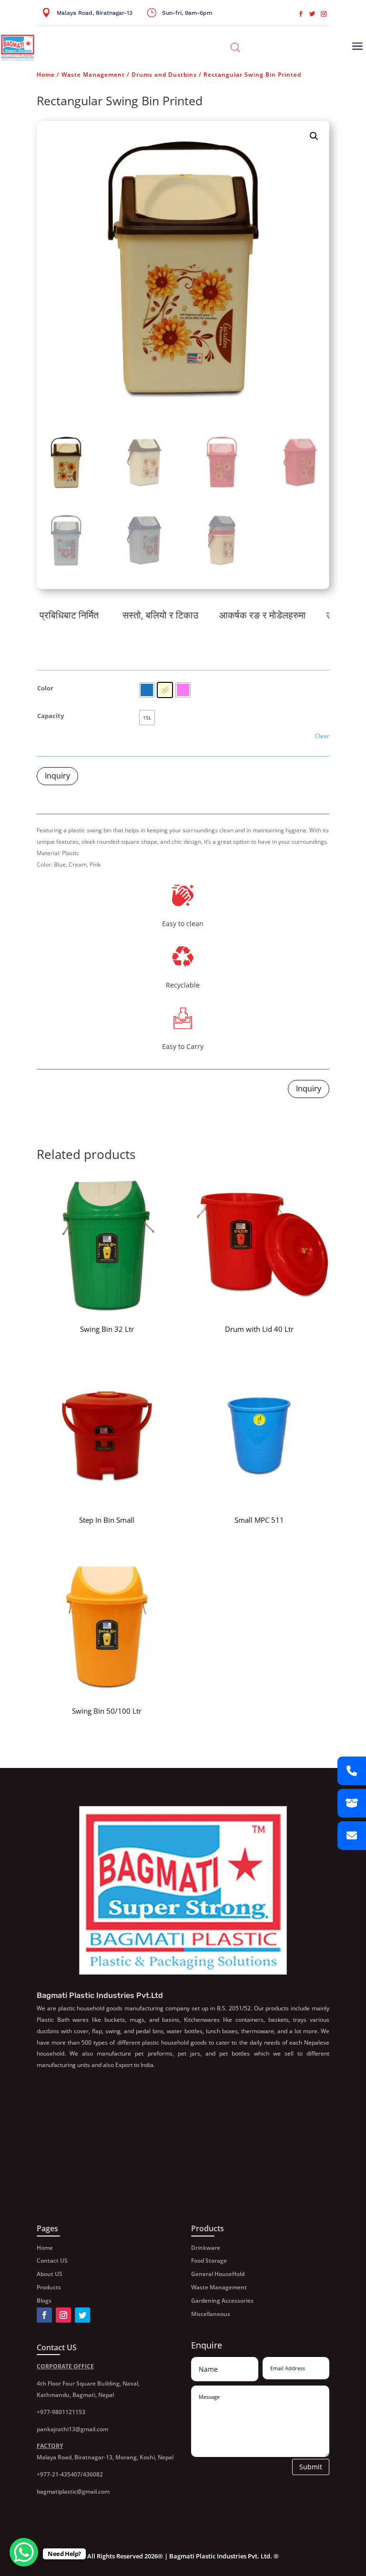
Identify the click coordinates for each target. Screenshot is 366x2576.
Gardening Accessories (222, 2301)
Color (45, 688)
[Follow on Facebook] (301, 14)
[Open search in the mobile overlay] (235, 47)
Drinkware (206, 2248)
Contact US (52, 2261)
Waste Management (93, 75)
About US (50, 2274)
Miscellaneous (211, 2314)
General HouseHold (218, 2274)
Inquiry (57, 776)
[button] (314, 136)
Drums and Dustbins (164, 75)
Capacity (51, 716)
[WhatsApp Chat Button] (24, 2552)
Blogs (44, 2301)
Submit (311, 2467)
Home (46, 75)
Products (49, 2287)
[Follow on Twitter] (312, 14)
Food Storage (209, 2261)
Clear (322, 736)
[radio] (147, 690)
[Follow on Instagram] (324, 14)
